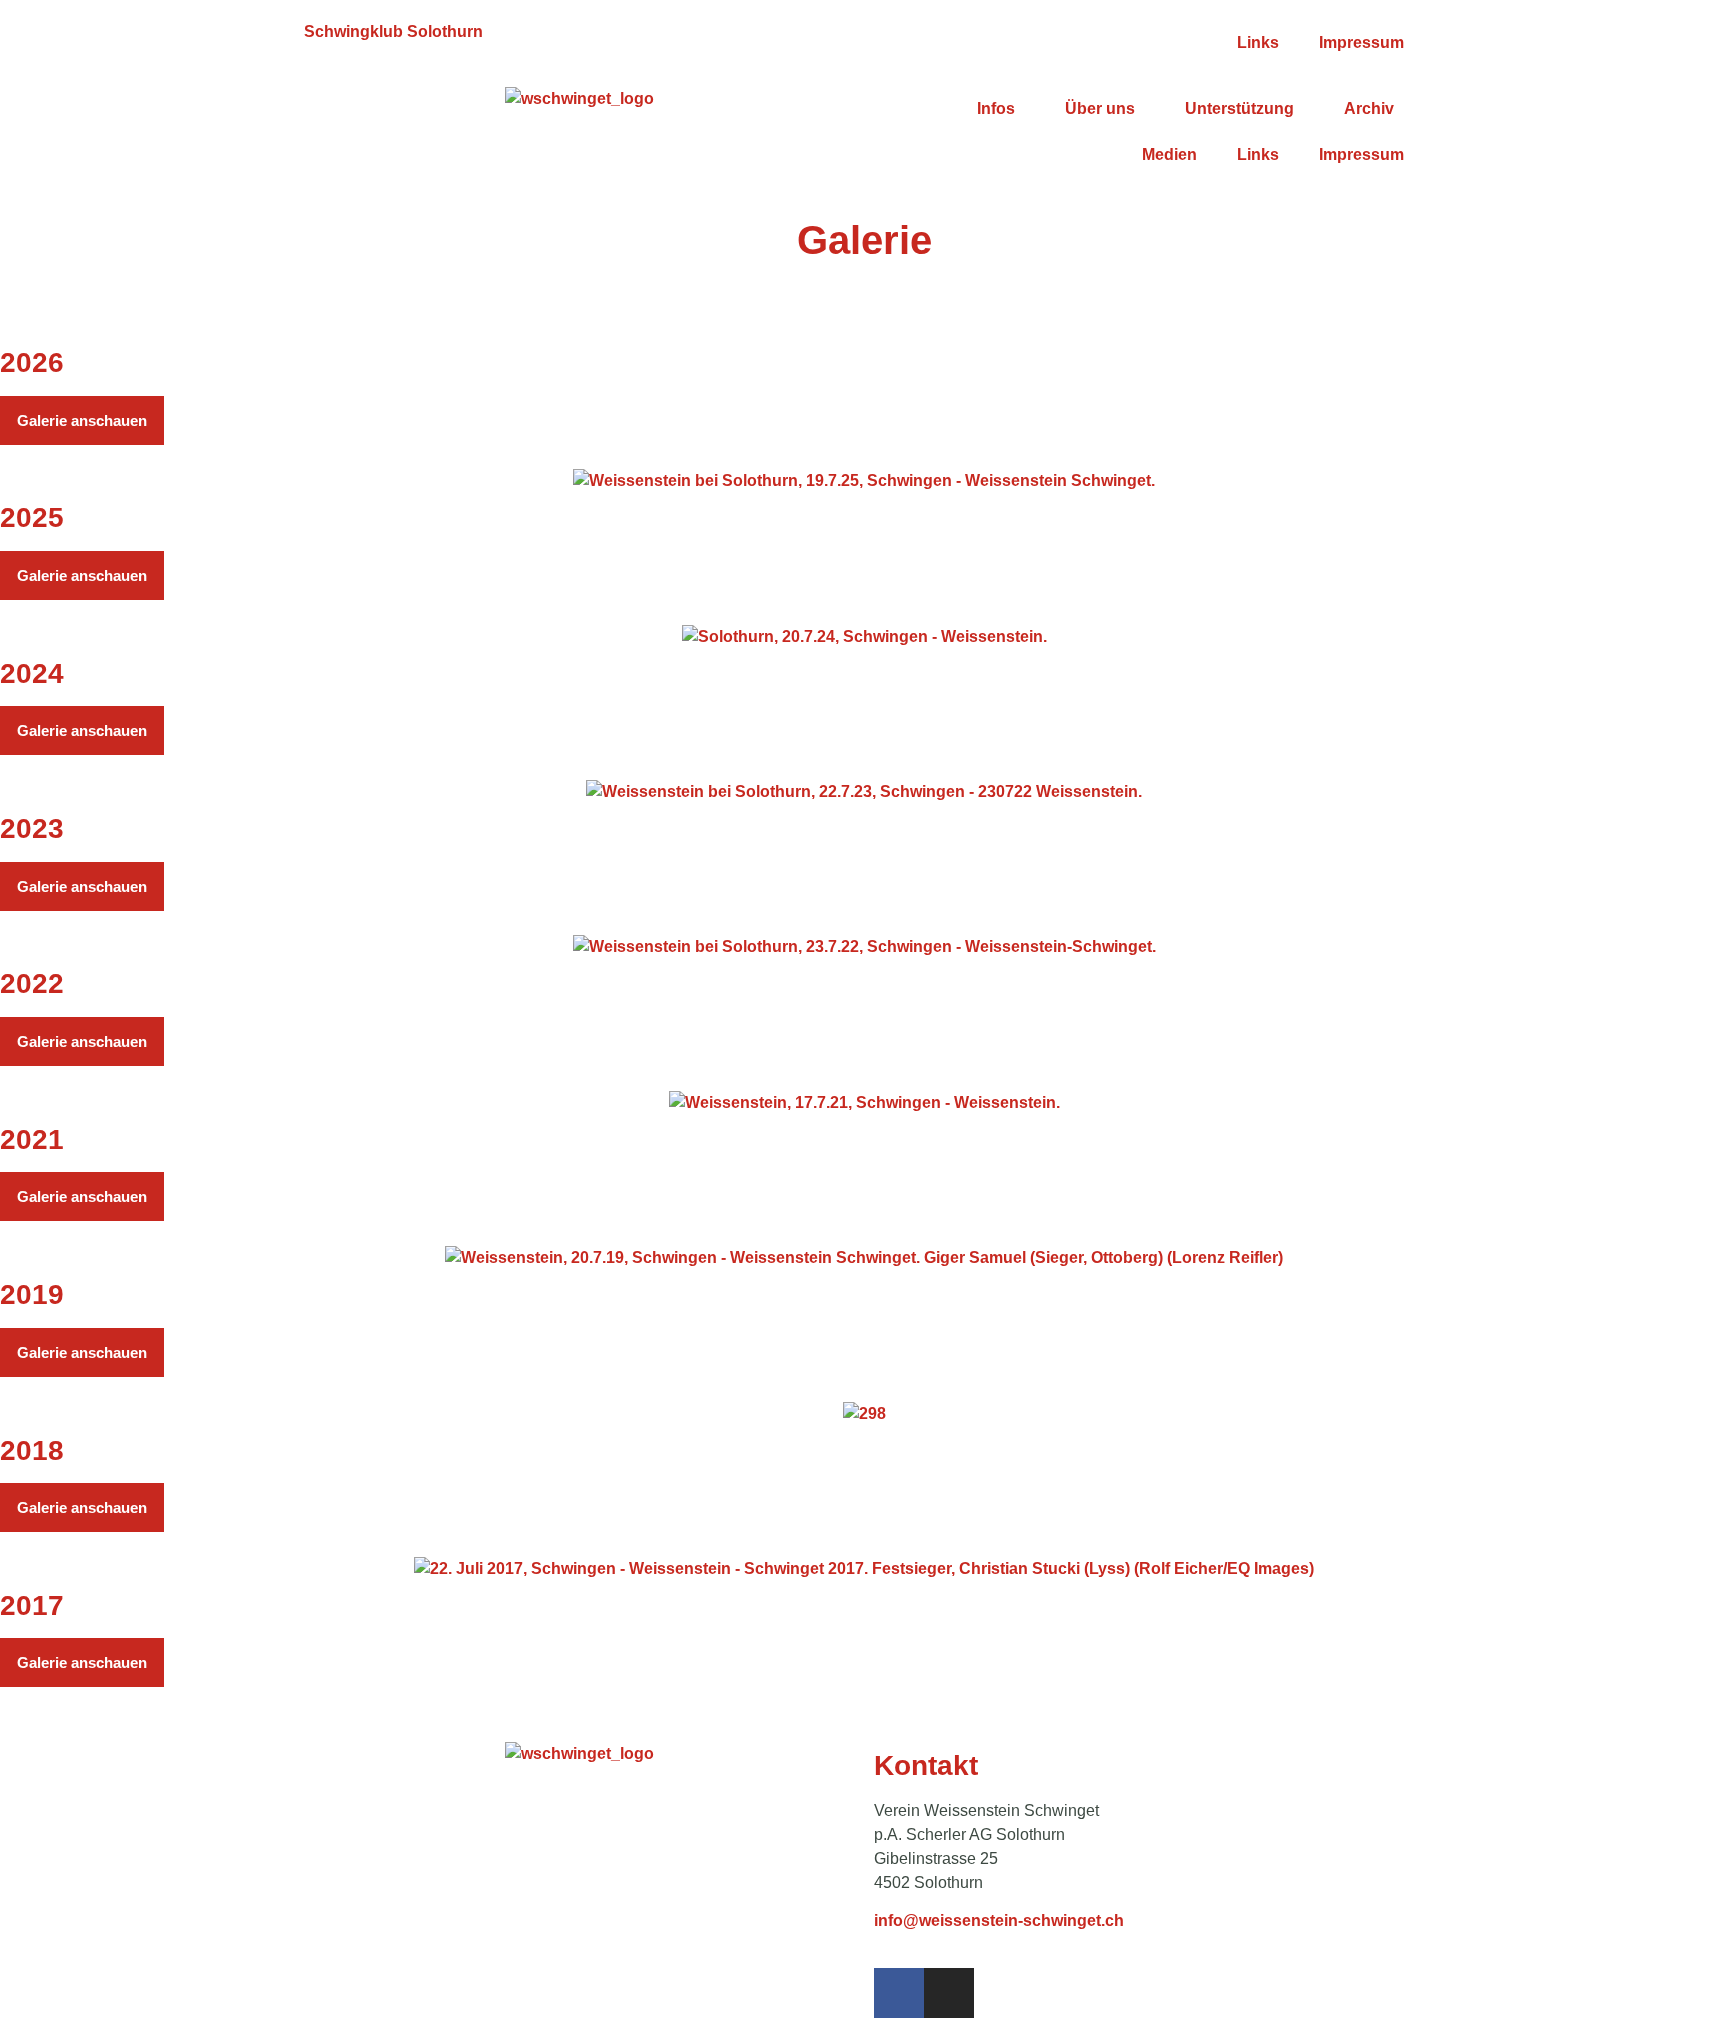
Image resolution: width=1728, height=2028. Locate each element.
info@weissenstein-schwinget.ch (999, 1920)
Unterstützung (1239, 108)
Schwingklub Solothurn (393, 31)
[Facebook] (899, 1993)
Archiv (1369, 108)
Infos (996, 108)
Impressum (1361, 42)
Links (1258, 42)
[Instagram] (949, 1993)
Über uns (1100, 108)
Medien (1169, 154)
